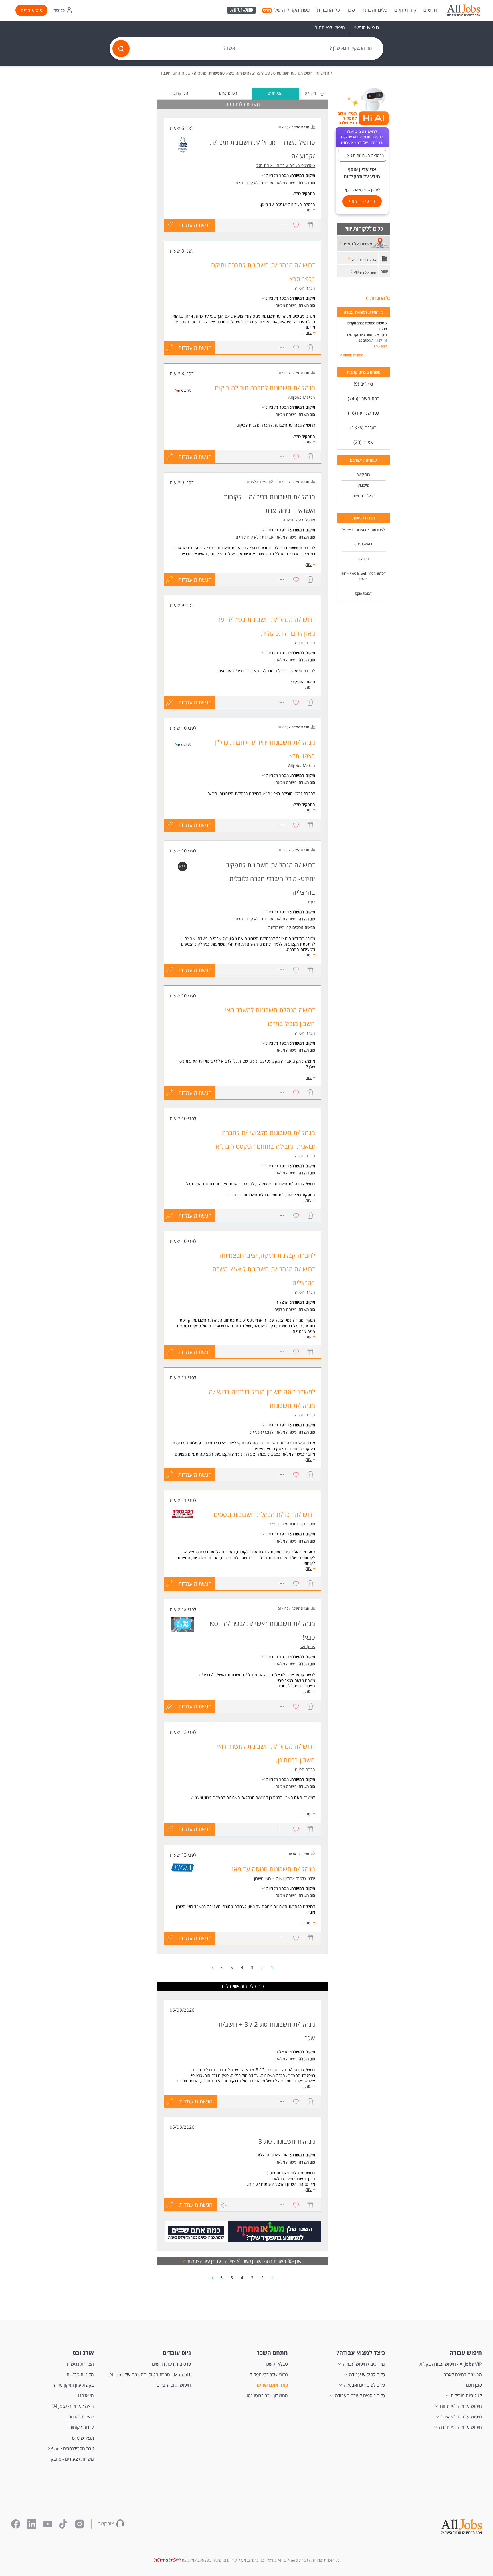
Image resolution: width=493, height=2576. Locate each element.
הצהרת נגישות (80, 2364)
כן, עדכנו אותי (362, 201)
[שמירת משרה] (296, 225)
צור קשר (364, 474)
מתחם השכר (272, 2353)
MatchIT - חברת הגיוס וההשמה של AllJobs (150, 2375)
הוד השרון (280, 2155)
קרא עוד (380, 346)
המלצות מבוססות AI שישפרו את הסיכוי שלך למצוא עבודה (362, 137)
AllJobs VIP (242, 11)
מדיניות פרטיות (80, 2375)
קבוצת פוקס (363, 593)
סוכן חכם (474, 2385)
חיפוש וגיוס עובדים (174, 2385)
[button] (362, 156)
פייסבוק (363, 485)
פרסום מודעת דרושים (171, 2364)
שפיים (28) (364, 442)
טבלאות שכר (276, 2364)
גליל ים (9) (363, 384)
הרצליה (282, 1302)
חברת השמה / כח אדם (293, 127)
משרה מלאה (286, 183)
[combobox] (315, 49)
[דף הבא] (213, 1967)
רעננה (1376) (363, 428)
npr (312, 902)
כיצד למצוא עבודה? (361, 2353)
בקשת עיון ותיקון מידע (74, 2385)
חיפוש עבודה (466, 2353)
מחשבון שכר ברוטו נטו (267, 2396)
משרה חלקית (285, 1309)
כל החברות (328, 10)
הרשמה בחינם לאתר (463, 2375)
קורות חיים (405, 10)
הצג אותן (193, 2261)
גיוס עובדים (32, 10)
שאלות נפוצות (363, 496)
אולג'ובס (83, 2353)
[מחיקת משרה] (310, 225)
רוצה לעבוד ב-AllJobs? (73, 2406)
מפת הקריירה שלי (292, 10)
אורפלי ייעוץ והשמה (299, 520)
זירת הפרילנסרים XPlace (71, 2448)
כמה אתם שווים (272, 2385)
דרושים (430, 10)
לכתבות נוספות (352, 355)
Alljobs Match (302, 397)
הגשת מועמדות (195, 225)
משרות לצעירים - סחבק (72, 2459)
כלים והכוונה (374, 10)
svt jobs (307, 1647)
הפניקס (363, 559)
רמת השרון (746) (364, 398)
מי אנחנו (86, 2396)
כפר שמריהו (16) (363, 413)
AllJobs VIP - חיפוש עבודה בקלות (451, 2364)
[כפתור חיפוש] (121, 49)
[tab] (367, 27)
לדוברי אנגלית (262, 1432)
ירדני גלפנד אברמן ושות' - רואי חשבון (285, 1878)
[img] (463, 10)
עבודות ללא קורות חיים (254, 183)
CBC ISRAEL (364, 544)
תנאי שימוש (83, 2438)
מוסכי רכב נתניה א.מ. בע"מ (293, 1524)
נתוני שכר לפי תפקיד (269, 2375)
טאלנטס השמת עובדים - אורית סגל (286, 165)
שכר (351, 10)
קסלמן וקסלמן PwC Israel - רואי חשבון (363, 576)
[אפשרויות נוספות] (282, 225)
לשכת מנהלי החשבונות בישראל (363, 530)
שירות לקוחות (81, 2427)
